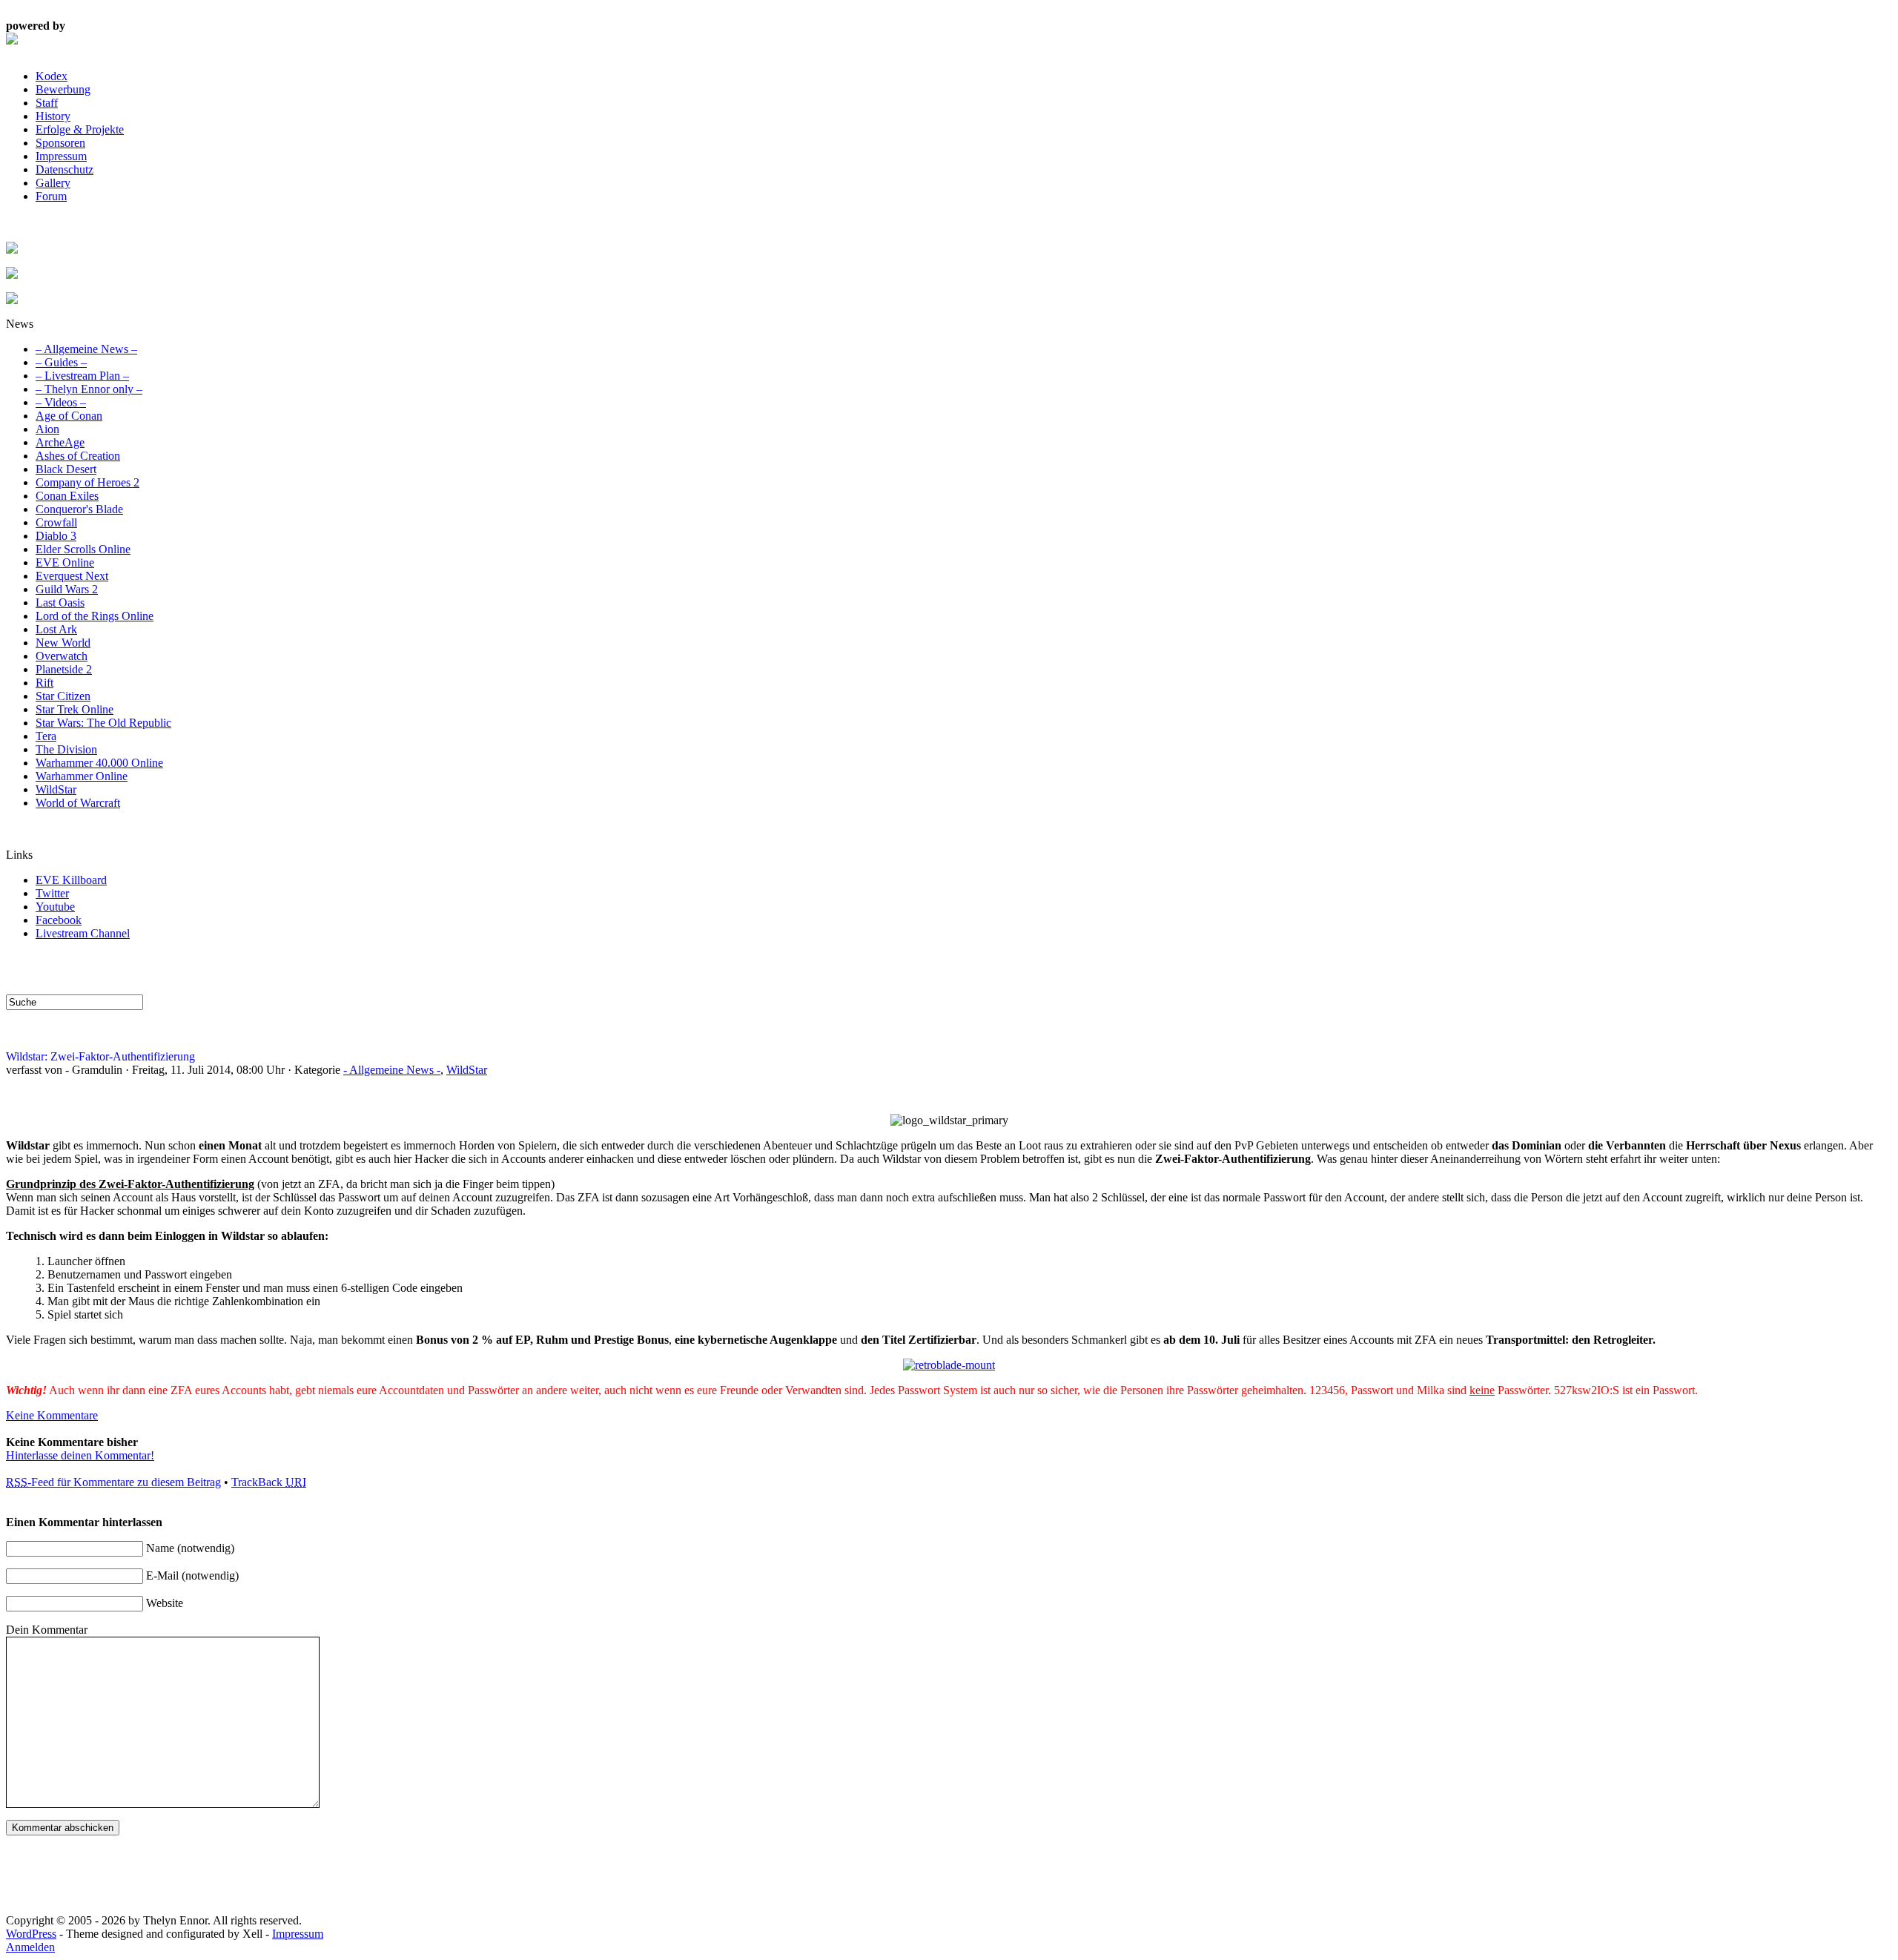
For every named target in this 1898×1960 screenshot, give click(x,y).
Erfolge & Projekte (80, 129)
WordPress (31, 1934)
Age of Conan (69, 416)
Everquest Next (72, 576)
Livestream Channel (83, 933)
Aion (47, 429)
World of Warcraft (78, 803)
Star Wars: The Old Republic (103, 723)
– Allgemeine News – (86, 349)
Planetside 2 (64, 669)
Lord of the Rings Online (95, 616)
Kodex (52, 76)
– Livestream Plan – (82, 376)
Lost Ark (56, 629)
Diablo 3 (56, 536)
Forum (51, 196)
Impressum (61, 156)
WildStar (56, 789)
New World (63, 643)
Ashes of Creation (78, 456)
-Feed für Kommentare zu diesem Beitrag (113, 1482)
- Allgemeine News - (392, 1070)
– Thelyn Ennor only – (89, 389)
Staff (47, 103)
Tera (46, 736)
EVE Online (65, 562)
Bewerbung (63, 89)
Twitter (52, 893)
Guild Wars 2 (67, 589)
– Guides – (61, 362)
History (53, 116)
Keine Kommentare (52, 1415)
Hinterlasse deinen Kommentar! (80, 1455)
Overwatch (62, 656)
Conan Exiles (67, 496)
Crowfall (56, 522)
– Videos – (61, 402)
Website (165, 1603)
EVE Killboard (71, 880)
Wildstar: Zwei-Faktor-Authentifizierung (100, 1056)
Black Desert (66, 469)
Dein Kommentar (47, 1630)
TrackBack (269, 1482)
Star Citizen (63, 696)
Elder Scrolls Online (83, 549)
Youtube (55, 907)
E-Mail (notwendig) (192, 1575)
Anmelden (30, 1947)
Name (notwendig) (190, 1548)
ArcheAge (60, 442)
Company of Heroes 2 (87, 482)
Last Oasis (60, 603)
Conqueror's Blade (79, 509)
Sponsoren (60, 143)
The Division (66, 749)
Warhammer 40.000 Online (99, 763)
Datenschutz (65, 169)
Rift (44, 683)
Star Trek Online (75, 709)
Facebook (59, 920)
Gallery (53, 183)
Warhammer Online (82, 776)
